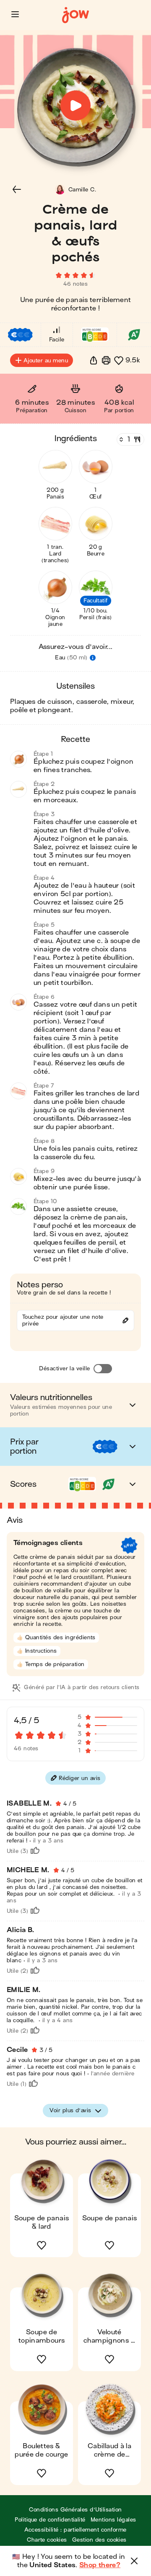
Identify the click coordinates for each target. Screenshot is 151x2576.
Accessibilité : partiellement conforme (75, 2530)
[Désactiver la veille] (103, 1369)
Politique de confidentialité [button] (50, 2520)
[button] (15, 14)
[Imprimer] (106, 360)
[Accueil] (75, 15)
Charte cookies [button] (47, 2540)
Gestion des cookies (99, 2540)
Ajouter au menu (46, 360)
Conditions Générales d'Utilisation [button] (75, 2510)
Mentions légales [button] (113, 2520)
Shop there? (100, 2565)
